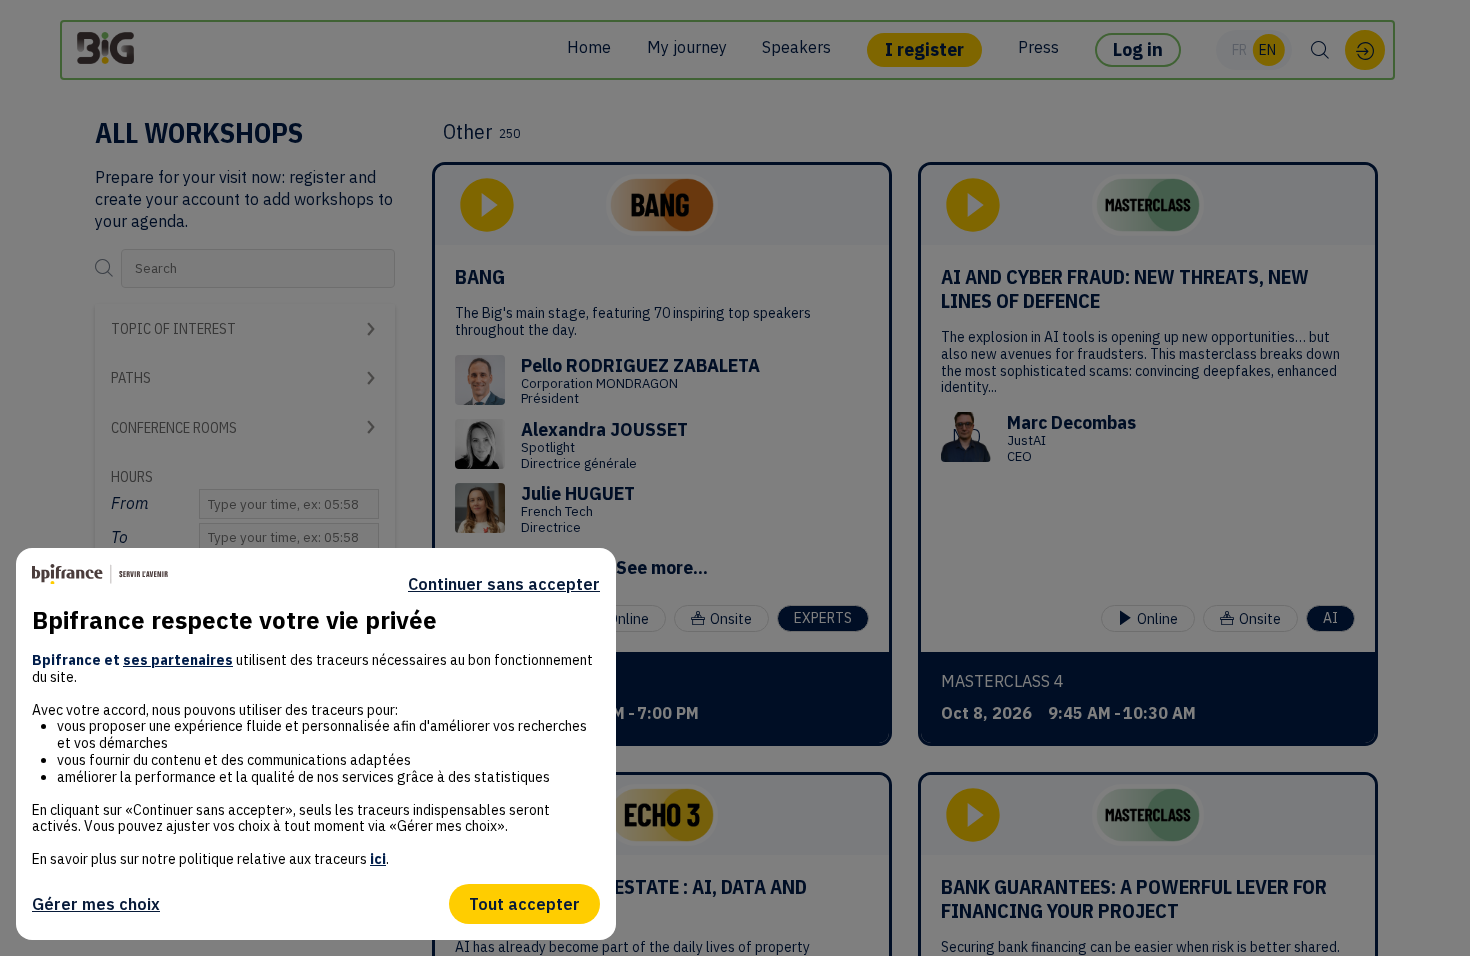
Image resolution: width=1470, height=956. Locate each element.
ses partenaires (178, 660)
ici (378, 859)
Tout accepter (524, 904)
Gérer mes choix (96, 904)
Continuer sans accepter (504, 584)
